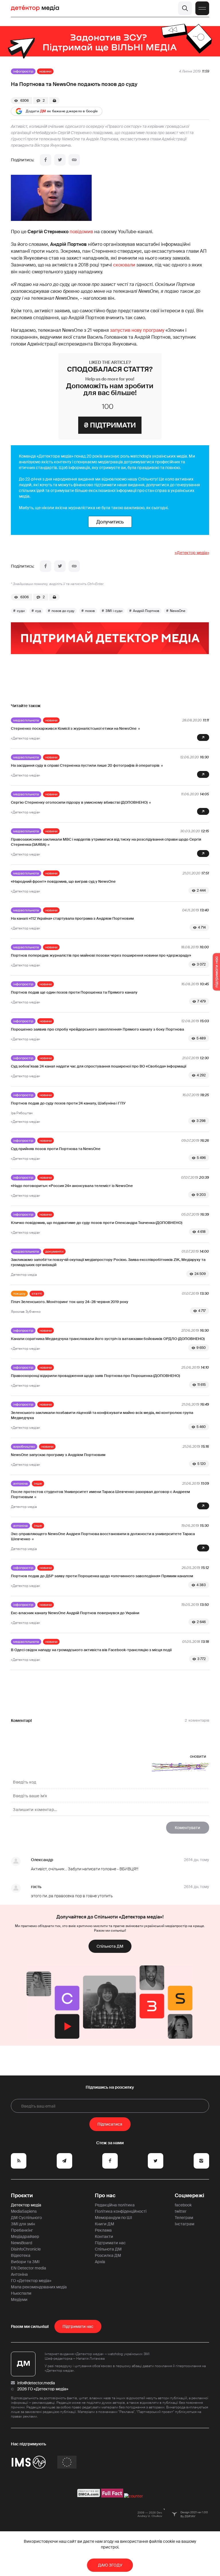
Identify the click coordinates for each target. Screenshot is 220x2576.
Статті (37, 1294)
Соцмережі (189, 2196)
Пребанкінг (22, 2230)
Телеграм (184, 2218)
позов (90, 611)
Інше (38, 1484)
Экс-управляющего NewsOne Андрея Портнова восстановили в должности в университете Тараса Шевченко (103, 1536)
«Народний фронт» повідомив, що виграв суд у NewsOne (63, 881)
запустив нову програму (137, 330)
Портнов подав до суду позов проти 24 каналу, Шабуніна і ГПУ (68, 1103)
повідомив (81, 232)
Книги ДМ (105, 2224)
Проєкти (22, 2196)
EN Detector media (29, 2268)
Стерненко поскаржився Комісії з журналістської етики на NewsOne (74, 728)
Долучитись (110, 522)
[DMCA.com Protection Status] (89, 2496)
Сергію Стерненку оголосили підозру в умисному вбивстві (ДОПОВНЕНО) (79, 802)
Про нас (105, 2196)
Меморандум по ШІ (113, 2218)
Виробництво (24, 1447)
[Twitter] (60, 160)
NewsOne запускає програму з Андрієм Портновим (58, 1455)
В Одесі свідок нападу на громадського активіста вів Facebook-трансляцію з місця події (91, 1650)
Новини (45, 71)
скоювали (124, 265)
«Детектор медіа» (192, 553)
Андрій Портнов (146, 611)
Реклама (103, 2230)
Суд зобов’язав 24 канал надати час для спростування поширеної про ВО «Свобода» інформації (99, 1066)
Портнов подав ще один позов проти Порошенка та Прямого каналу (74, 992)
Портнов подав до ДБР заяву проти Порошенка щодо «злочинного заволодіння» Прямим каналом (102, 1576)
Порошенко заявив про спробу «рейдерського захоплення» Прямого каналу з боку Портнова (97, 1029)
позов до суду (63, 611)
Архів (100, 2262)
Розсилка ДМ (108, 2255)
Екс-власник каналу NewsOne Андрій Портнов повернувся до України (75, 1613)
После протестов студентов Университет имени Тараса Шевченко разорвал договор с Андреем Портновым (100, 1494)
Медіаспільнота (26, 720)
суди (21, 611)
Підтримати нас (110, 2243)
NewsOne (178, 611)
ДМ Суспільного (26, 2218)
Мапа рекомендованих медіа (39, 2287)
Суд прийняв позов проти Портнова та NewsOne (56, 1149)
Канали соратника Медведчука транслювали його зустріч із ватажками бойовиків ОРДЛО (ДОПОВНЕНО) (108, 1339)
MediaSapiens (24, 2211)
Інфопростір (23, 71)
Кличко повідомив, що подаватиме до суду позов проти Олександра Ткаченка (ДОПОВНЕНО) (97, 1223)
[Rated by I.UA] (133, 2496)
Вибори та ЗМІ (25, 2262)
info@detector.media (36, 2383)
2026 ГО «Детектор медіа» (43, 2389)
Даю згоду (110, 2565)
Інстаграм (184, 2224)
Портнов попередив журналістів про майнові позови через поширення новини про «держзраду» (101, 955)
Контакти (104, 2236)
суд (38, 611)
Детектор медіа (26, 2205)
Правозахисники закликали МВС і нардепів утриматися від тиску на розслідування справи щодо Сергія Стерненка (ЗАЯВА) (106, 842)
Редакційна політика (115, 2205)
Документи (54, 1251)
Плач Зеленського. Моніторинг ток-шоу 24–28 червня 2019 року (70, 1302)
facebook (183, 2205)
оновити (198, 1756)
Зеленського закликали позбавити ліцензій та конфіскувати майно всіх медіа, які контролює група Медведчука (102, 1415)
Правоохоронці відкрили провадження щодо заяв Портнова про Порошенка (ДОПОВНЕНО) (95, 1376)
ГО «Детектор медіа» (31, 2281)
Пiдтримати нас (78, 2326)
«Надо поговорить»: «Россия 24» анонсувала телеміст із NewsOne (72, 1186)
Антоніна (20, 1484)
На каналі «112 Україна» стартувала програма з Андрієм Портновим (72, 918)
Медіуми (19, 2300)
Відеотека (21, 2255)
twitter (181, 2211)
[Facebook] (46, 160)
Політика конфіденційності (121, 2211)
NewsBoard (21, 2243)
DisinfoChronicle (26, 2249)
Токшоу (19, 1294)
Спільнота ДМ (110, 1946)
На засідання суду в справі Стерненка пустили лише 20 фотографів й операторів (85, 765)
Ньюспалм (21, 2293)
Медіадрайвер (25, 2236)
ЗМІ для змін (23, 2224)
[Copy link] (74, 160)
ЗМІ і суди (114, 611)
